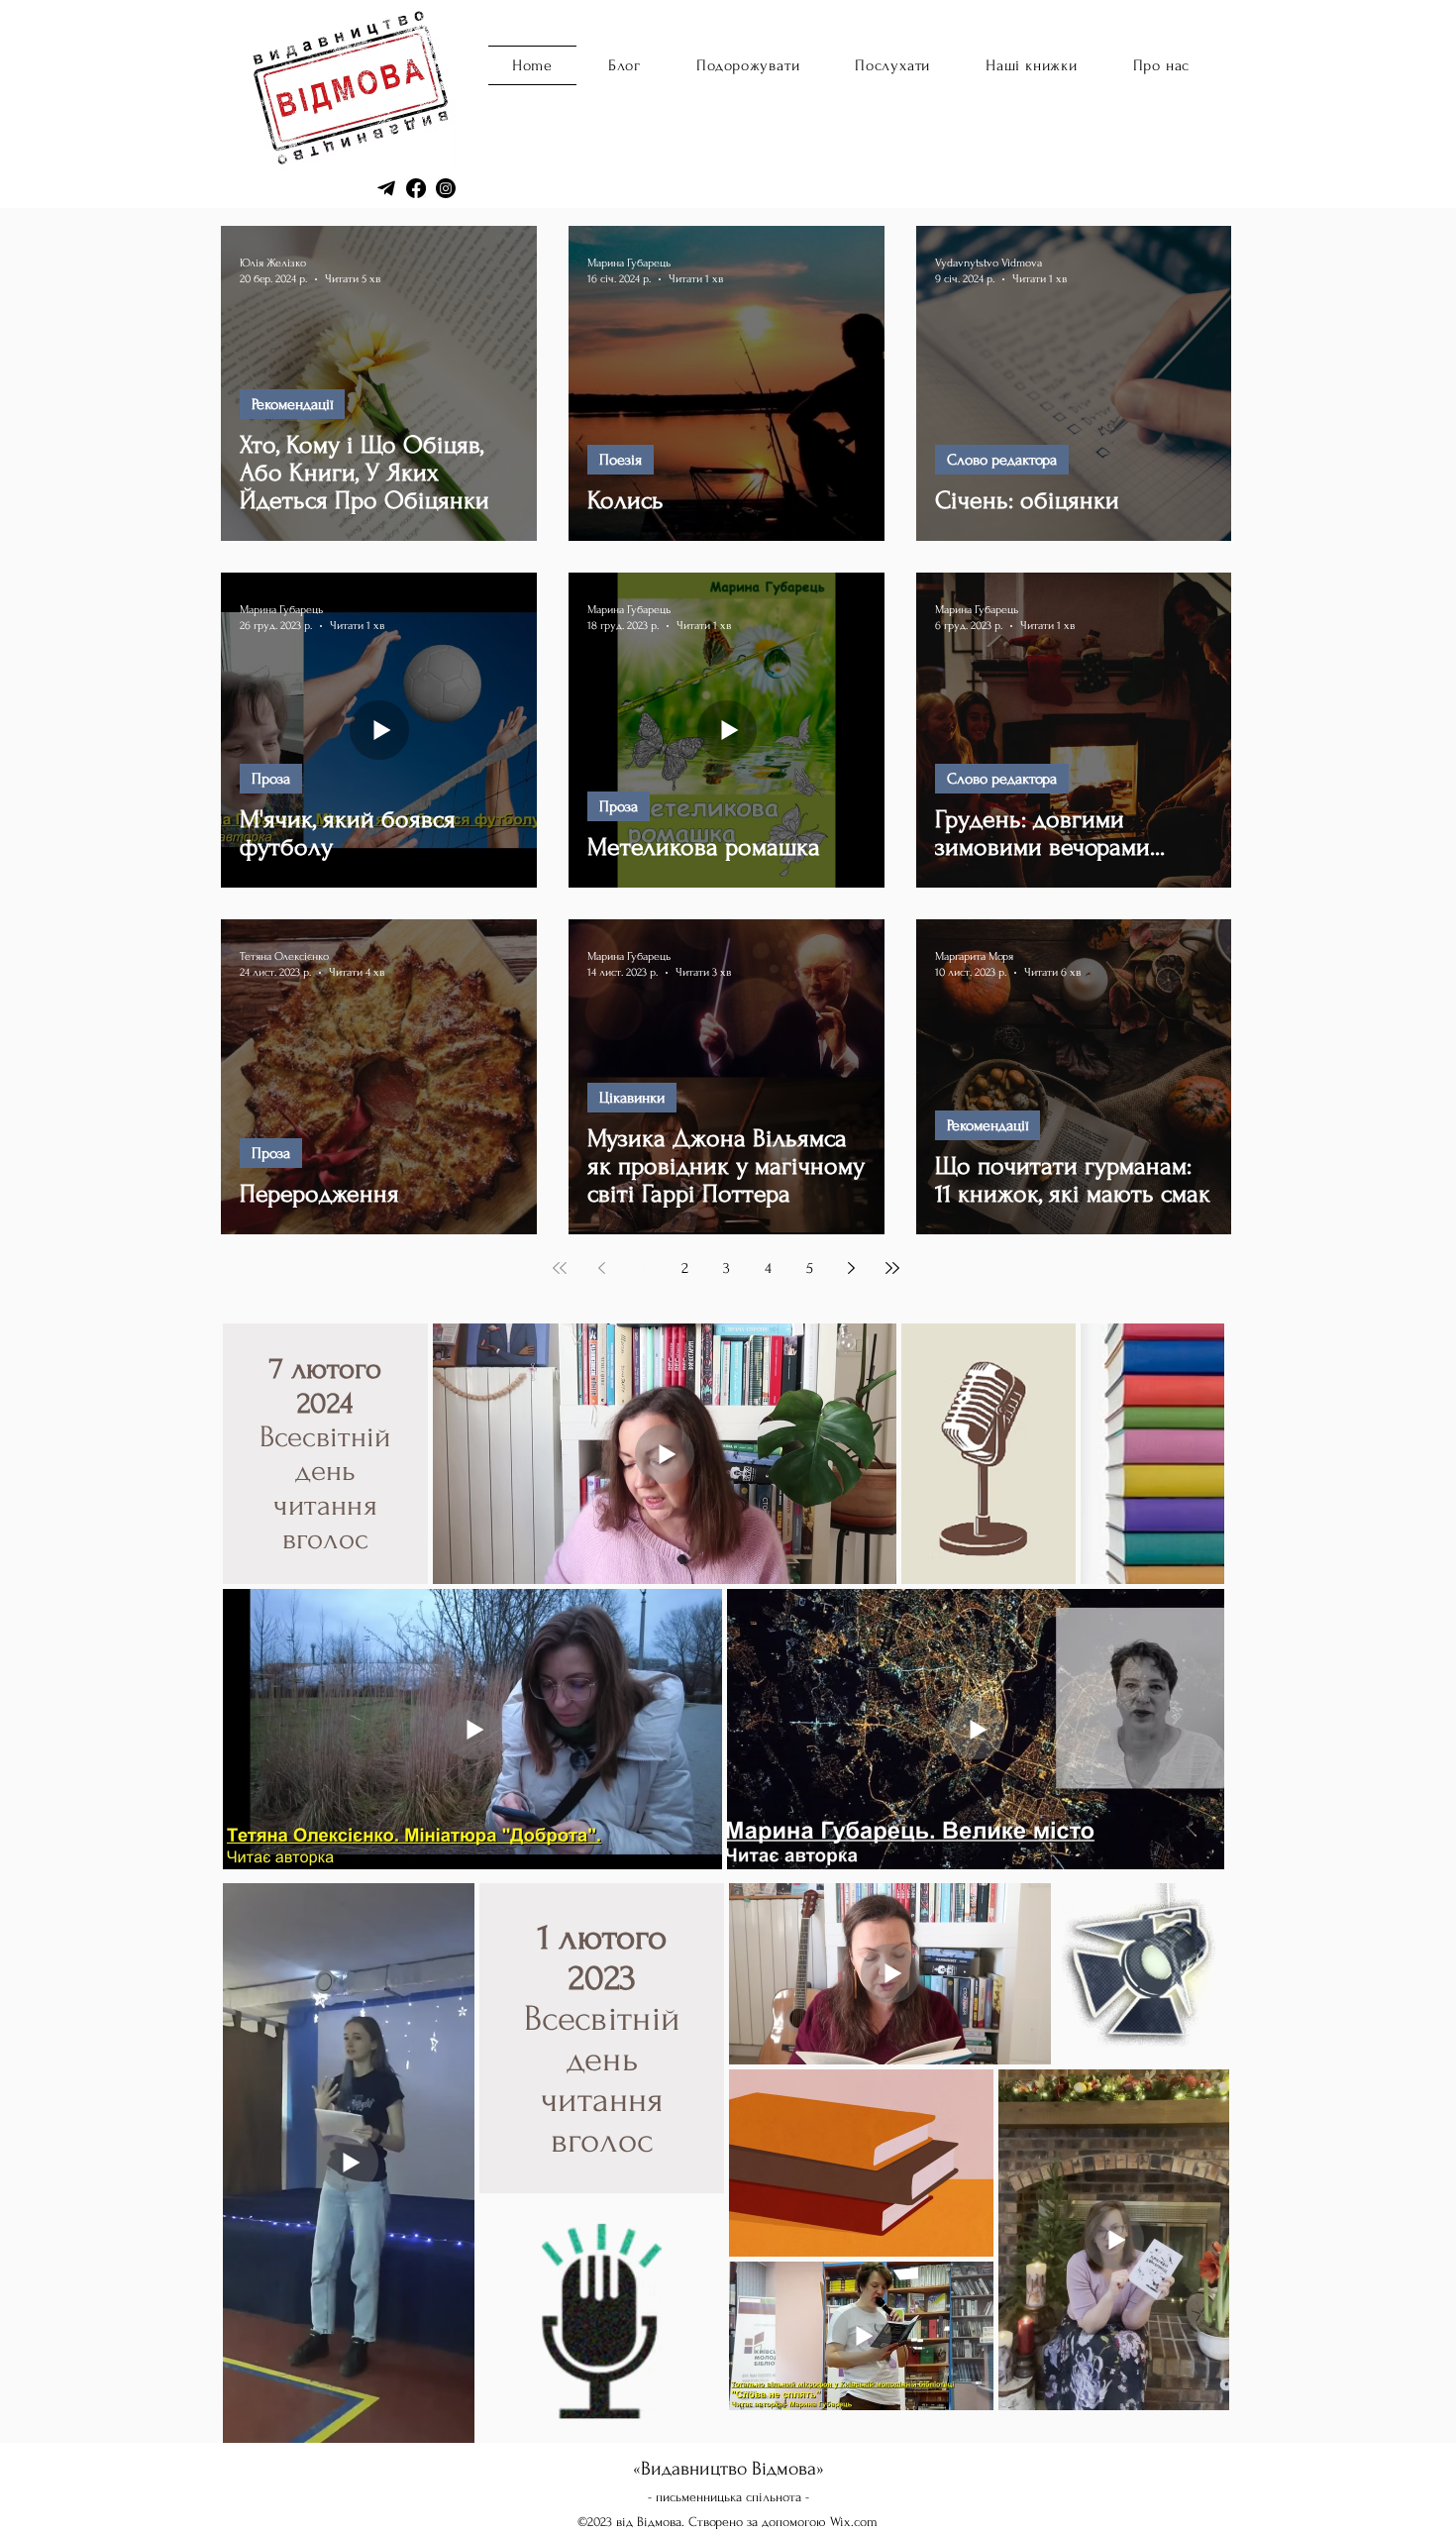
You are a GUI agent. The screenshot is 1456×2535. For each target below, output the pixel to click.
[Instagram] (446, 188)
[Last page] (892, 1268)
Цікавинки (632, 1098)
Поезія (621, 460)
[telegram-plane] (386, 188)
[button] (892, 65)
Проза (271, 779)
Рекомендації (292, 404)
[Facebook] (416, 188)
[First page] (560, 1268)
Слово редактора (1002, 460)
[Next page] (851, 1268)
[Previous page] (601, 1268)
